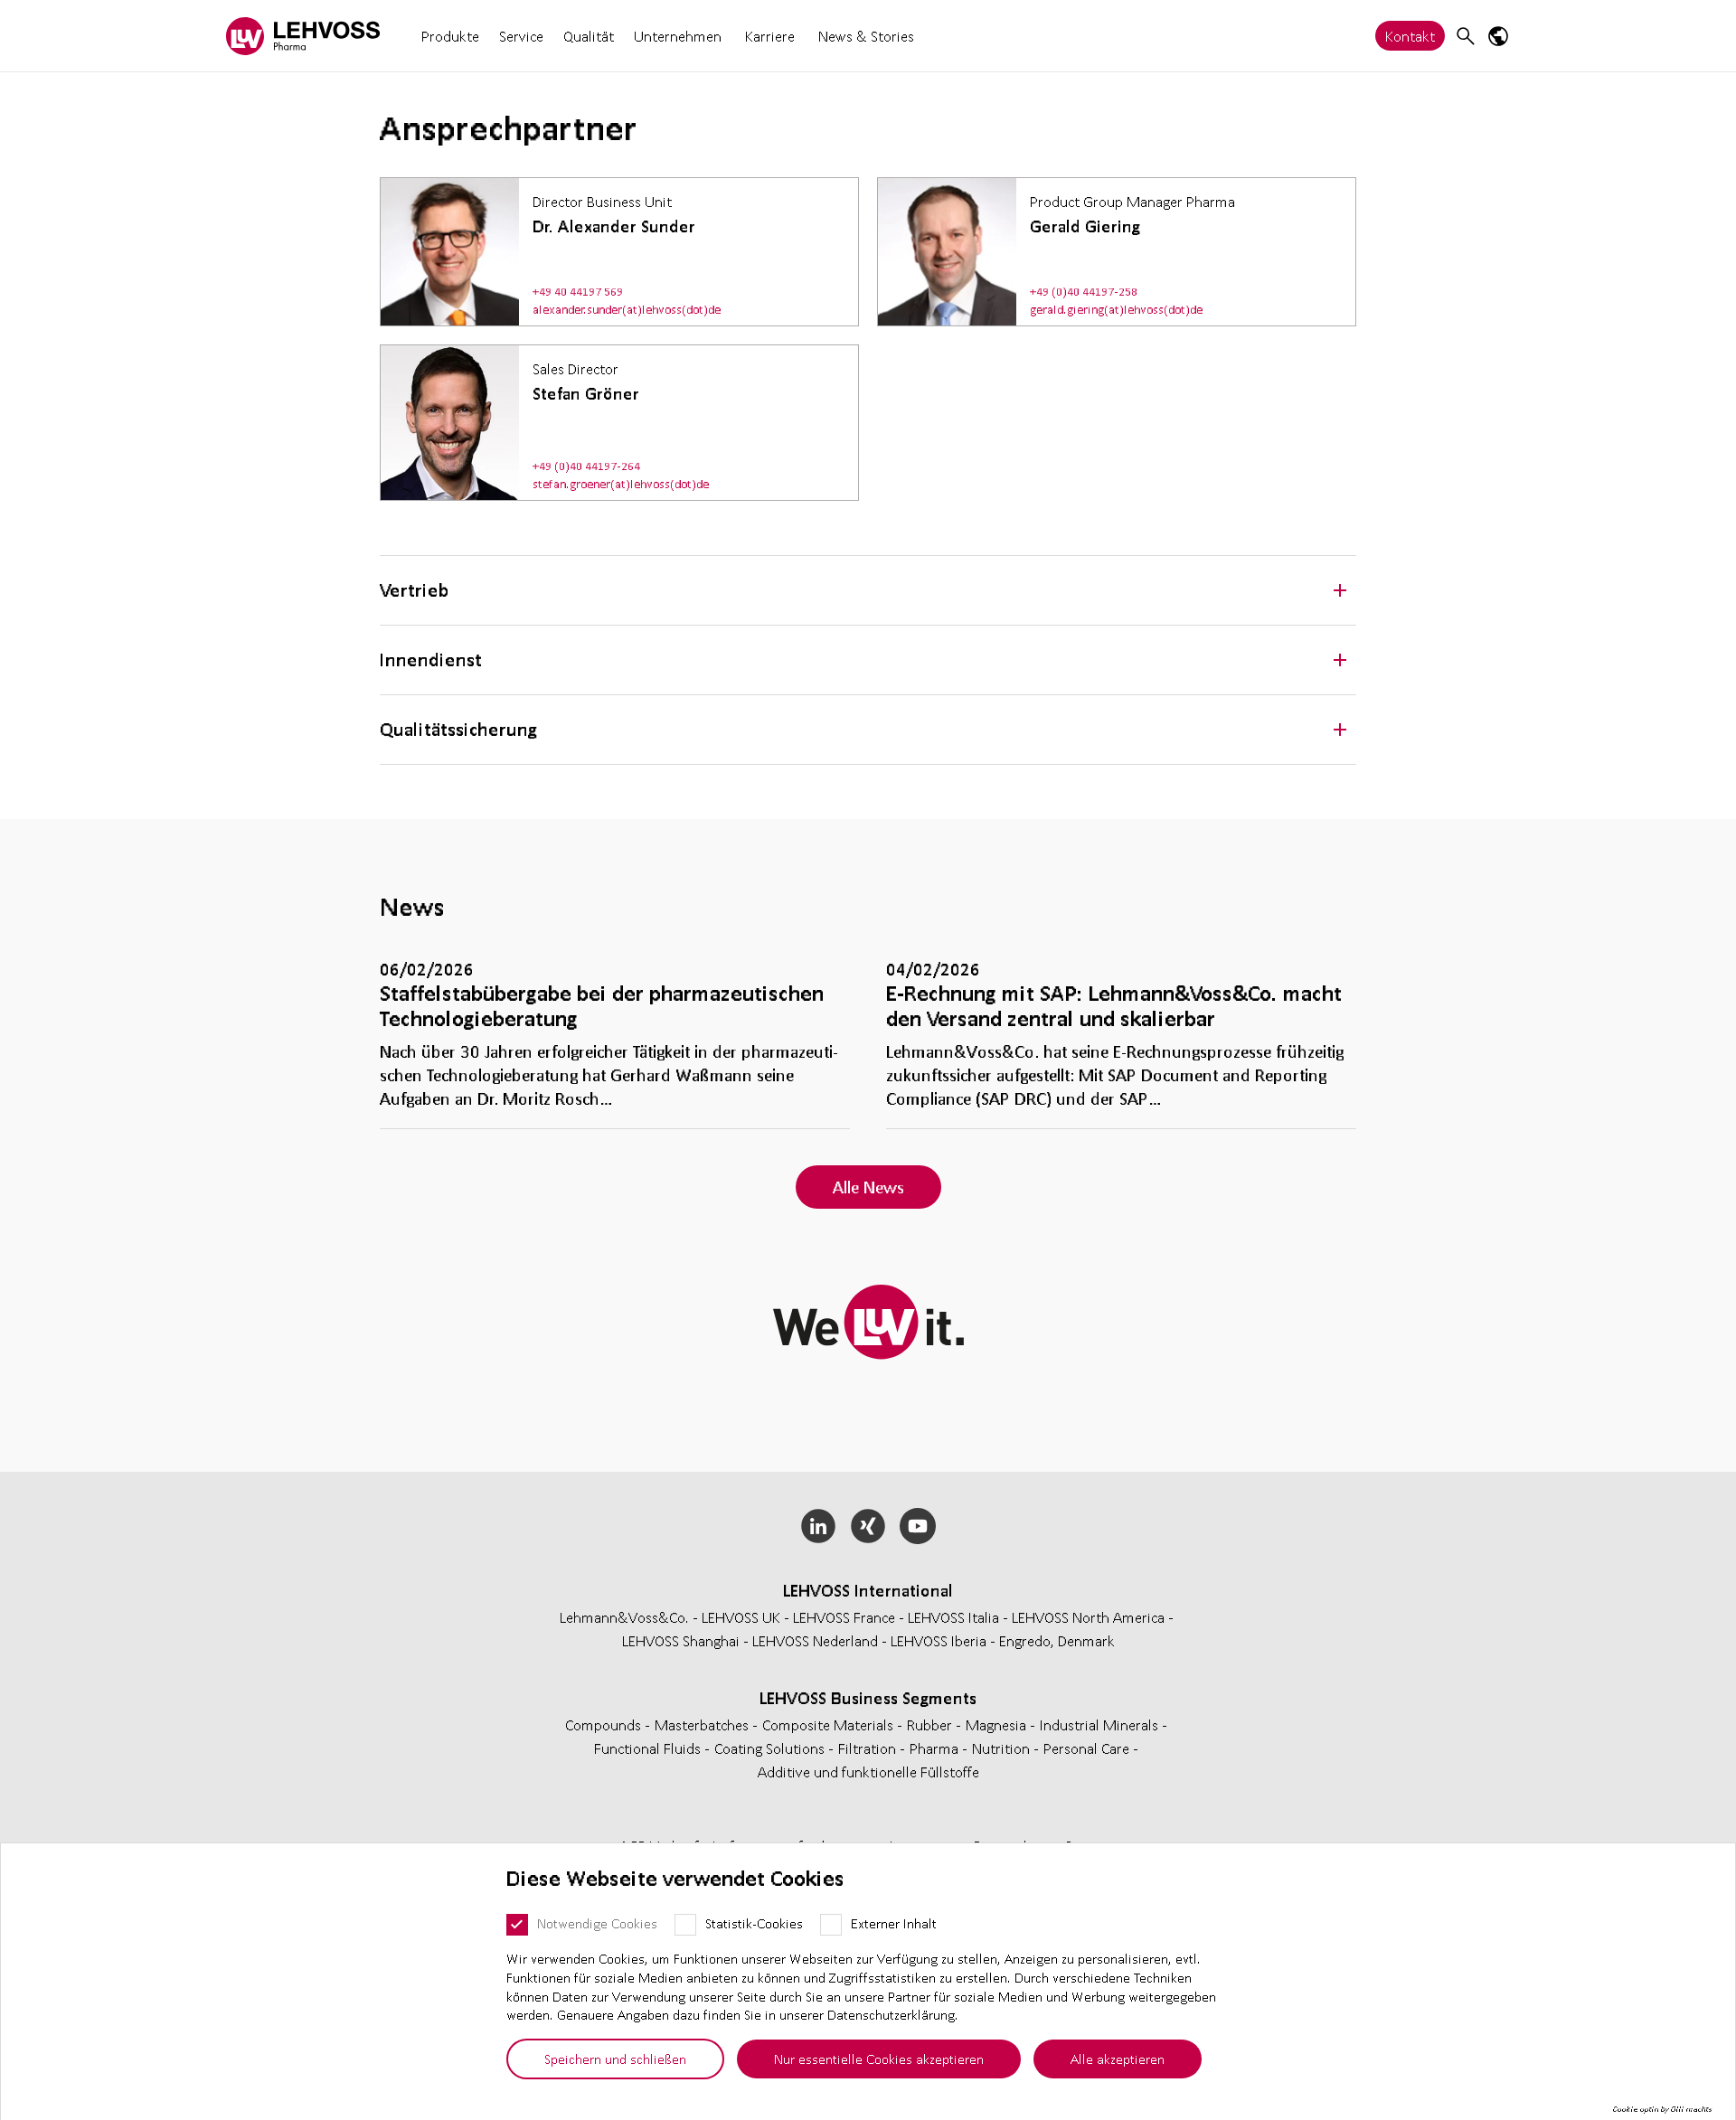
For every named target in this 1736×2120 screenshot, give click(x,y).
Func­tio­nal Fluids (649, 1748)
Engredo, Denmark (1057, 1640)
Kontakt (1410, 36)
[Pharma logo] (303, 36)
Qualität (589, 36)
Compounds (605, 1724)
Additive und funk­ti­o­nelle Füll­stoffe (868, 1771)
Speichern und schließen (615, 2059)
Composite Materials (830, 1724)
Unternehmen (678, 36)
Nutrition (1003, 1748)
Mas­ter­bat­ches (703, 1724)
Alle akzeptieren (1118, 2059)
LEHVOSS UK (741, 1617)
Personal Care (1088, 1748)
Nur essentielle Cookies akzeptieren (879, 2059)
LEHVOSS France (844, 1617)
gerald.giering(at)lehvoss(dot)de (1116, 310)
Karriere (770, 36)
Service (521, 36)
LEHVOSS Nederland (815, 1640)
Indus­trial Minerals (1101, 1724)
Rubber (931, 1724)
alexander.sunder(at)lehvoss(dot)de (627, 310)
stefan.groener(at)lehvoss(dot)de (621, 484)
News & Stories (866, 36)
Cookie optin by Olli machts (1662, 2109)
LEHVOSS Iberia (939, 1640)
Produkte (450, 36)
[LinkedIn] (819, 1526)
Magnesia (998, 1724)
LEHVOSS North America (1088, 1617)
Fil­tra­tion (869, 1748)
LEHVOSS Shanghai (681, 1640)
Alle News (868, 1187)
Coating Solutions (771, 1748)
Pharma (936, 1748)
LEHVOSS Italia (953, 1617)
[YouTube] (917, 1526)
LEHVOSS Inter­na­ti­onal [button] (868, 1590)
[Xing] (868, 1526)
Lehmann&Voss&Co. (624, 1617)
